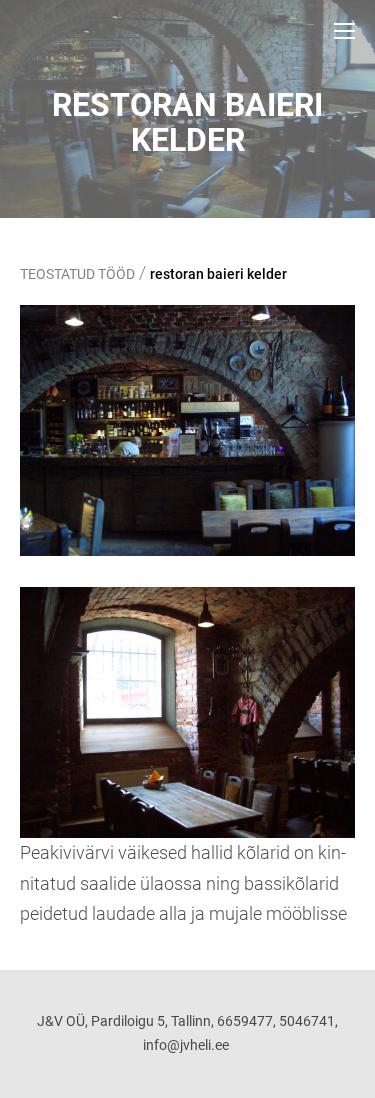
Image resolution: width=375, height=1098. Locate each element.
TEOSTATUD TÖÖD (77, 274)
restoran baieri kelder (218, 274)
